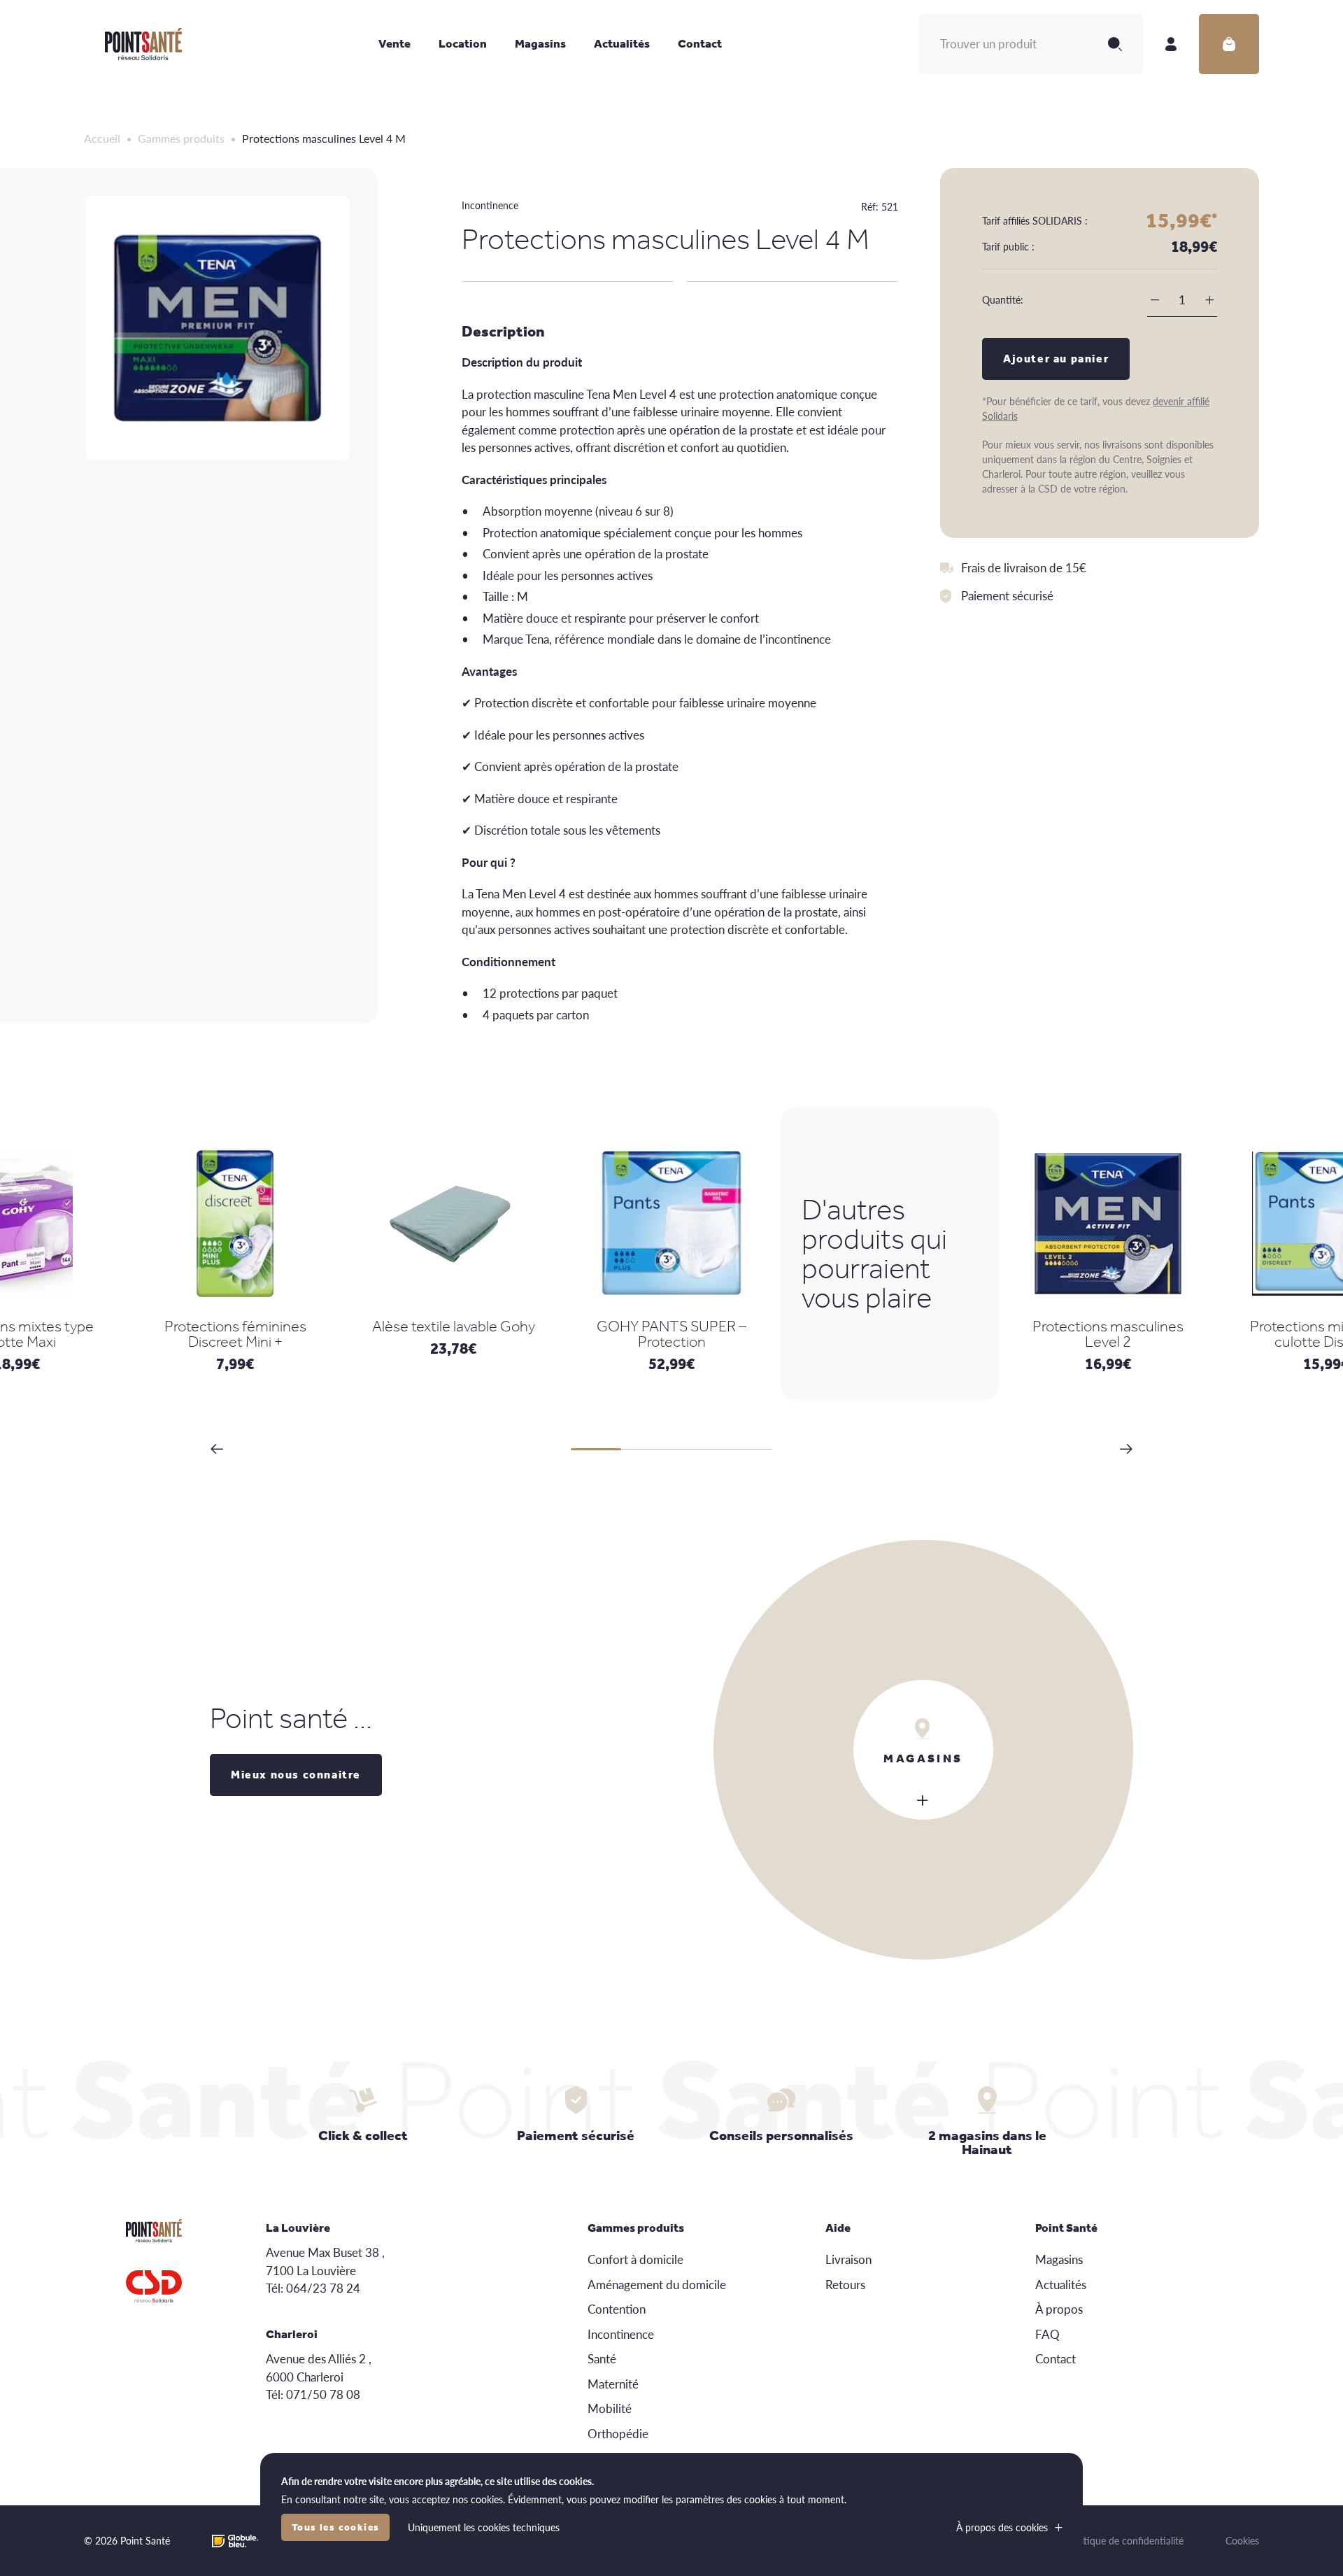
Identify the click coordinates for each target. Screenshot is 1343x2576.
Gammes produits (181, 138)
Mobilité (610, 2408)
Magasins (540, 43)
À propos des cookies (1002, 2527)
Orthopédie (618, 2433)
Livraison (848, 2259)
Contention (617, 2309)
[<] (217, 1449)
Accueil (102, 138)
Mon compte (1171, 44)
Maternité (613, 2384)
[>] (1126, 1449)
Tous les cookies (335, 2527)
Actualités (622, 43)
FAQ (1047, 2334)
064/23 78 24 (323, 2288)
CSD (154, 2286)
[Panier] (1229, 44)
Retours (845, 2284)
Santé (602, 2358)
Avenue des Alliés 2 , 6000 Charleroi (319, 2368)
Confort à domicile (635, 2259)
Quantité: (1003, 299)
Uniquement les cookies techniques (484, 2527)
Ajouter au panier (1056, 359)
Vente (395, 43)
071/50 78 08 (323, 2394)
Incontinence (490, 205)
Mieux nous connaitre (296, 1775)
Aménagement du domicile (657, 2284)
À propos (1059, 2309)
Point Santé (143, 44)
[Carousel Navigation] (671, 1449)
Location (463, 43)
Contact (700, 43)
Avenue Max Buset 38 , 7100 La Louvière (325, 2261)
